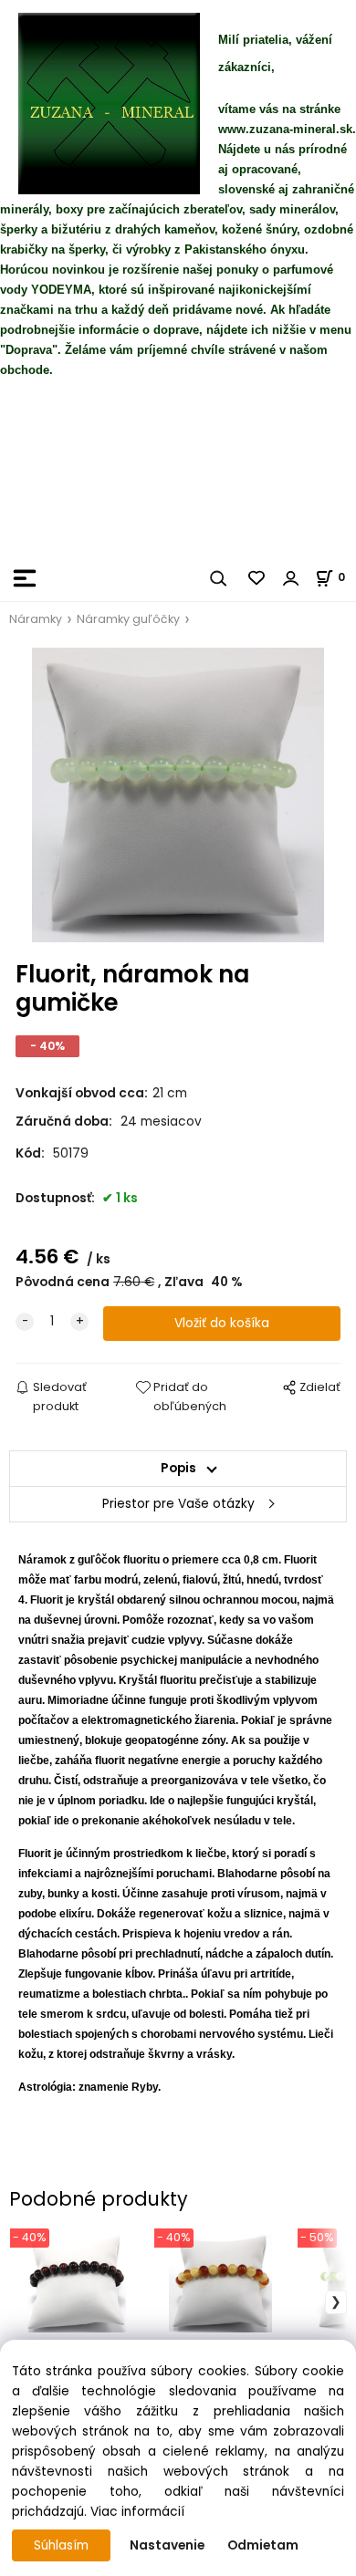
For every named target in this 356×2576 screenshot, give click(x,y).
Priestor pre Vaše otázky (178, 1504)
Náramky (36, 619)
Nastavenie (167, 2545)
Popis (178, 1468)
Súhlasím (61, 2545)
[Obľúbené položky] (257, 578)
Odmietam (263, 2545)
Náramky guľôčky (128, 619)
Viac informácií (137, 2512)
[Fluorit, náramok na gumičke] (178, 795)
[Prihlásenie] (291, 578)
